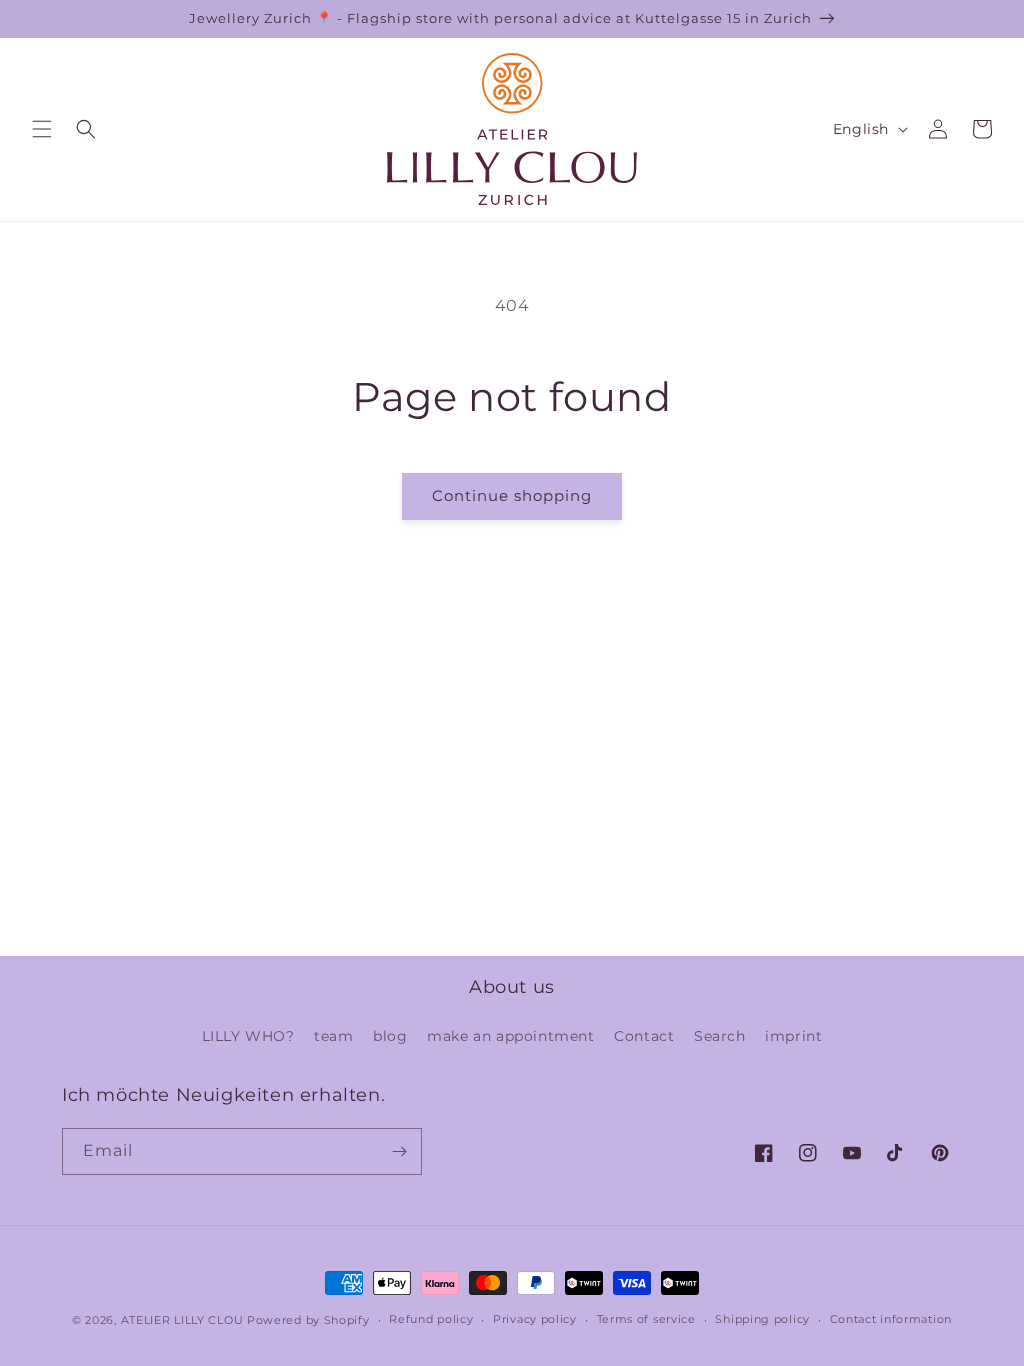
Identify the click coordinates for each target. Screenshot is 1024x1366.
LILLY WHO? (248, 1036)
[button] (42, 129)
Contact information (891, 1319)
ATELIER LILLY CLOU (182, 1320)
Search (720, 1036)
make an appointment (510, 1036)
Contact (644, 1036)
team (333, 1036)
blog (390, 1036)
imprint (793, 1036)
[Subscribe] (399, 1151)
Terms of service (646, 1319)
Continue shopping (512, 495)
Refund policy (431, 1319)
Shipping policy (762, 1319)
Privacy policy (535, 1319)
